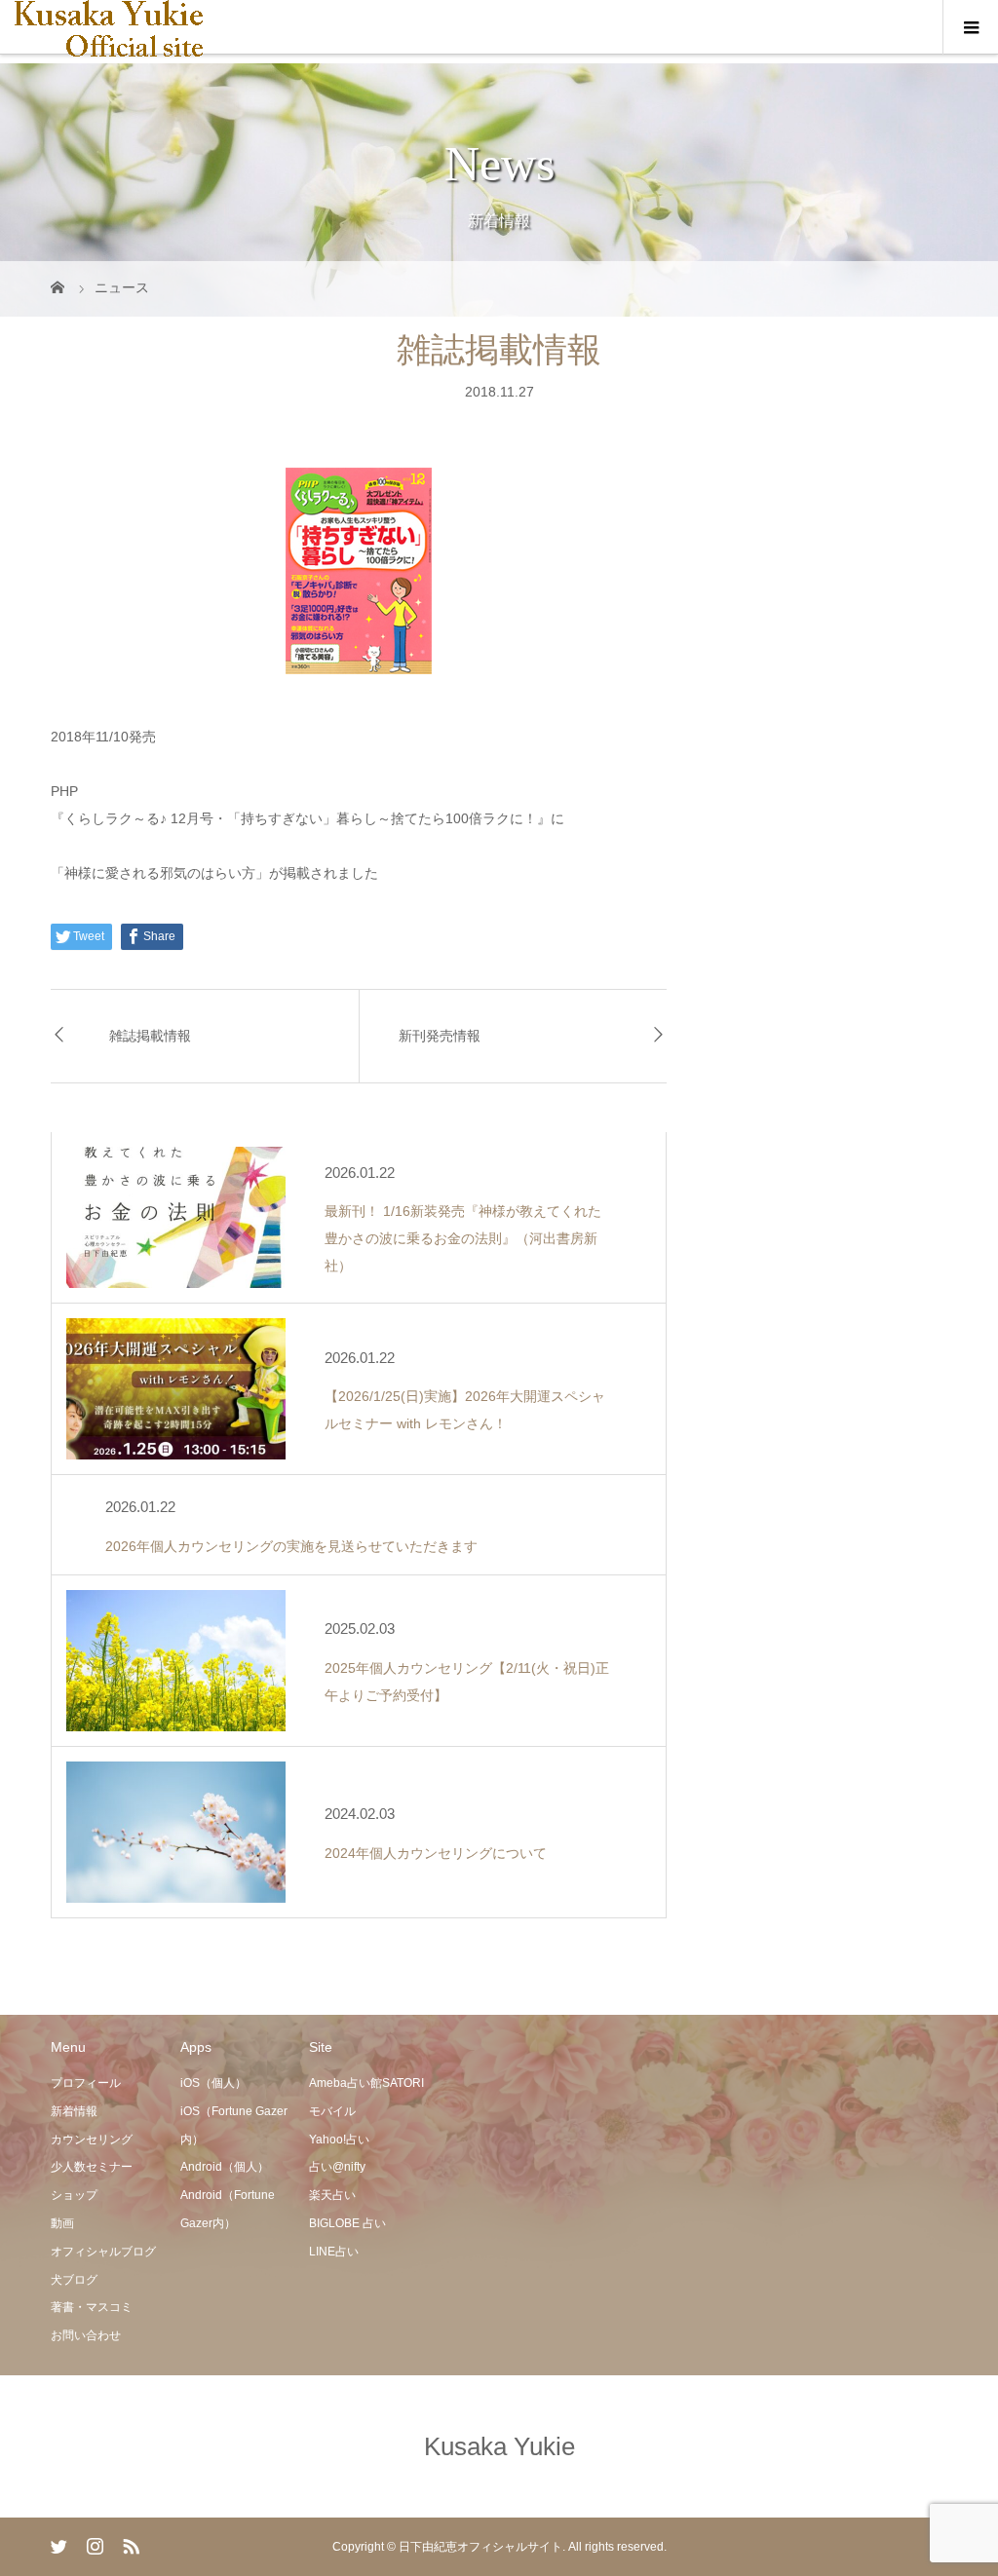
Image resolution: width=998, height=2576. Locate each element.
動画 (62, 2223)
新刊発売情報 (440, 1036)
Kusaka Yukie (499, 2446)
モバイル (332, 2111)
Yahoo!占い (339, 2140)
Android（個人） (225, 2167)
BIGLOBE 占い (347, 2223)
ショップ (74, 2195)
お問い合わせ (86, 2335)
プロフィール (86, 2083)
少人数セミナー (92, 2167)
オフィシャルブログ (103, 2252)
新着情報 (74, 2111)
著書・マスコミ (92, 2307)
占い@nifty (337, 2167)
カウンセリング (92, 2140)
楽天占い (332, 2195)
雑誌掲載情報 (150, 1036)
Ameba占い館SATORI (366, 2083)
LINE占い (334, 2252)
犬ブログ (74, 2280)
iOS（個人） (213, 2083)
